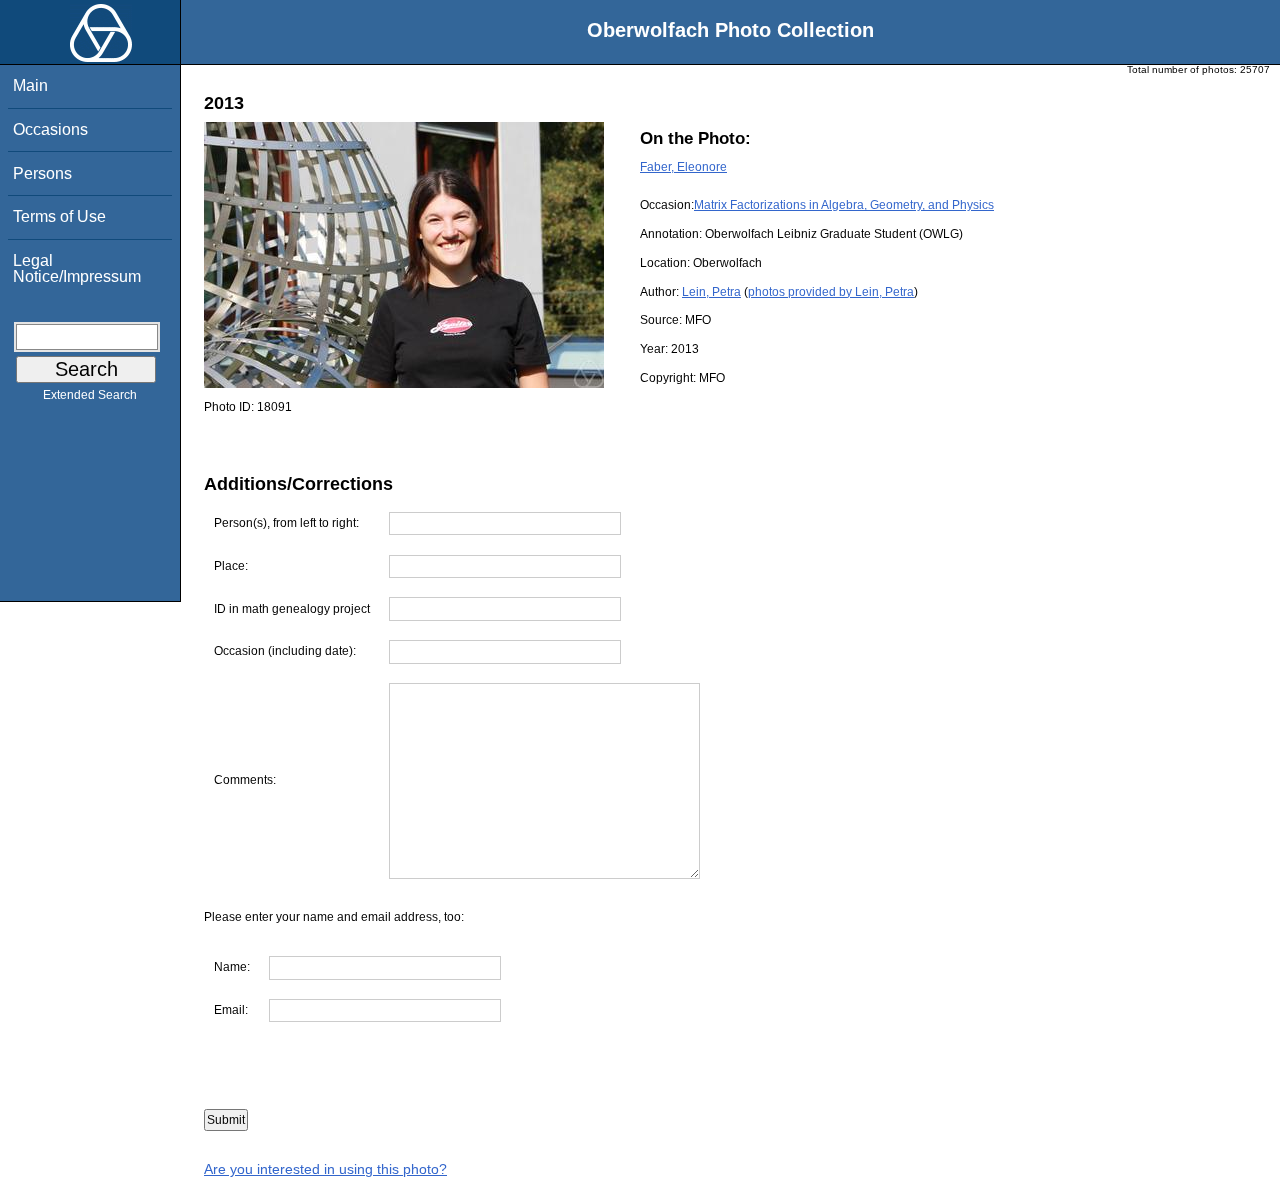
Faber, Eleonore (683, 167)
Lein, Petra (711, 292)
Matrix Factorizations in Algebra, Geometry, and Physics (844, 205)
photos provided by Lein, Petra (831, 292)
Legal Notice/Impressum (77, 268)
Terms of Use (59, 216)
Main (30, 85)
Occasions (50, 129)
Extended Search (90, 395)
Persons (42, 173)
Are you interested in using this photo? (325, 1169)
